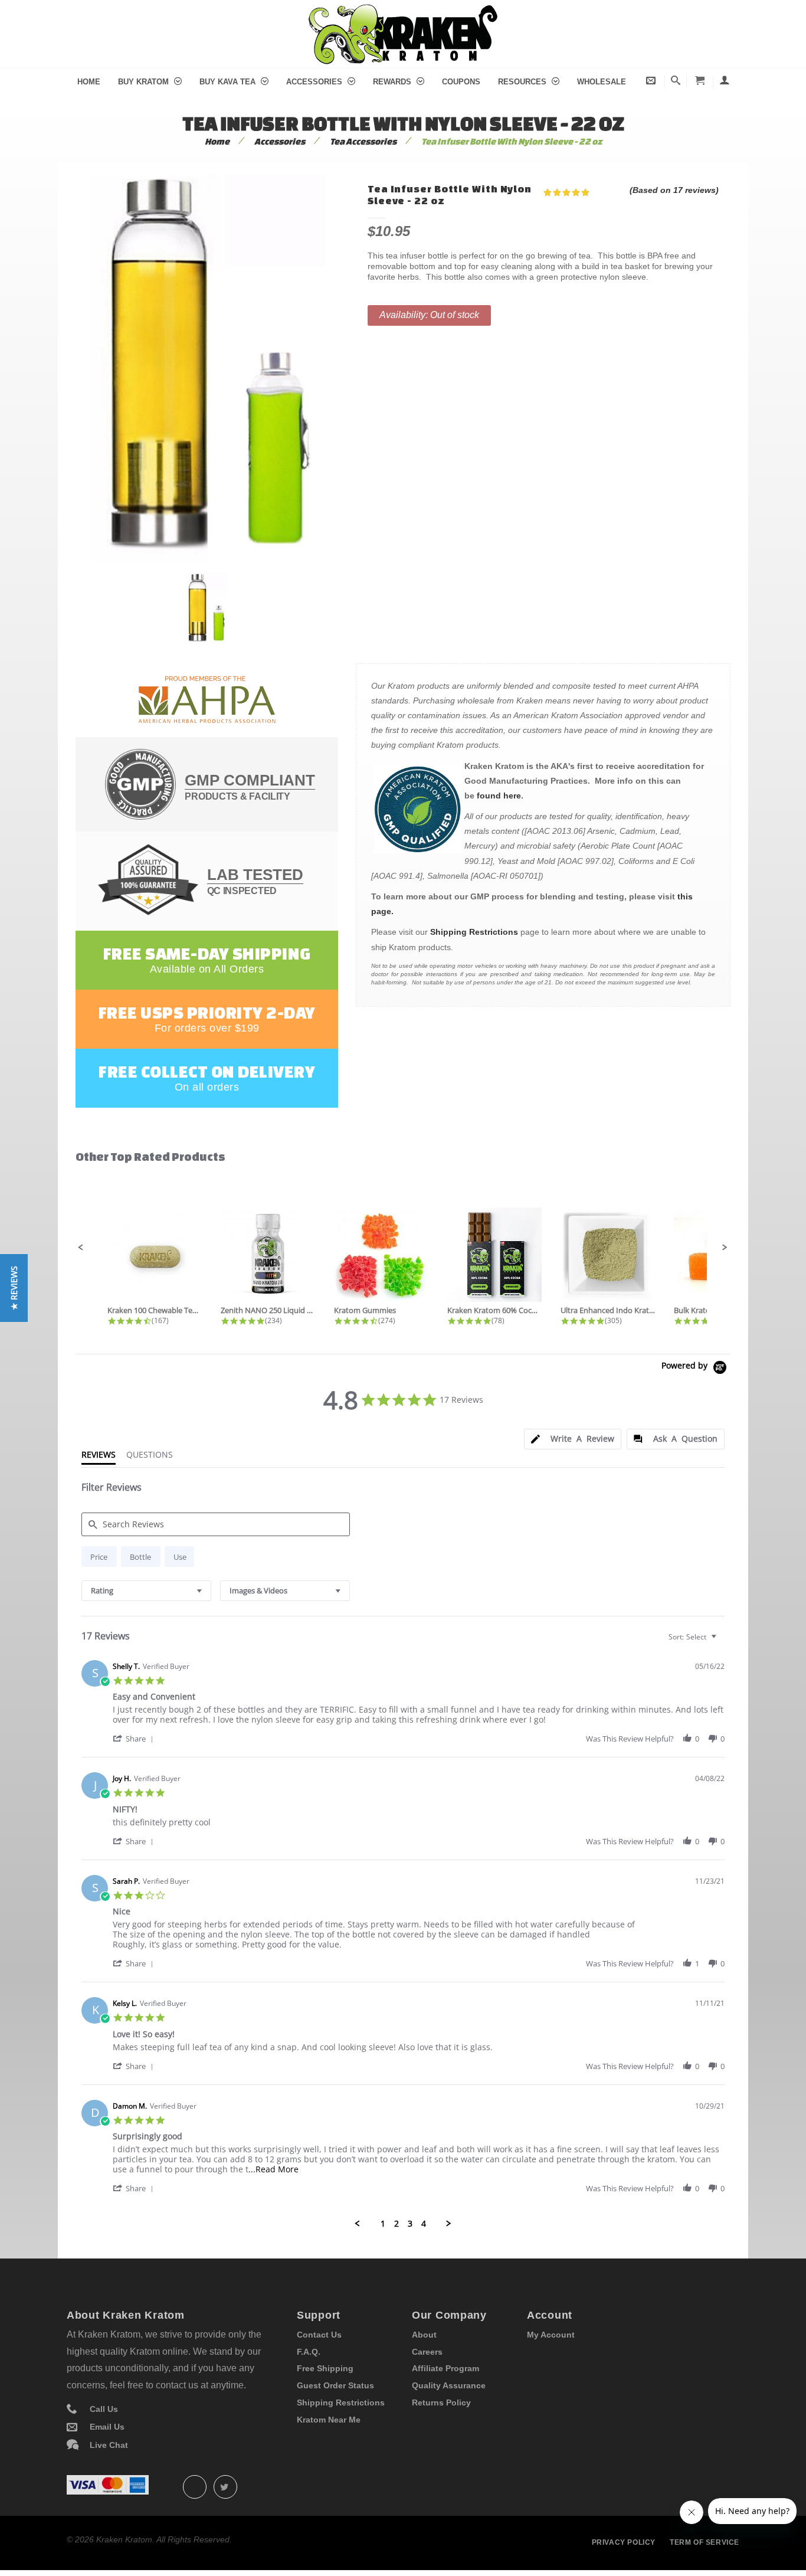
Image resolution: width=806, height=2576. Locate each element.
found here (499, 796)
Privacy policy (624, 2542)
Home (89, 82)
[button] (81, 1248)
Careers (427, 2352)
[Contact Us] (651, 81)
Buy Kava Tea (229, 82)
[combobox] (146, 1591)
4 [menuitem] (424, 2224)
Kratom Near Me (329, 2420)
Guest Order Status (335, 2385)
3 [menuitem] (410, 2224)
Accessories (315, 82)
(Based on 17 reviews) (674, 190)
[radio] (99, 1557)
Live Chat (109, 2445)
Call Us (104, 2409)
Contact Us (319, 2335)
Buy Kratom (145, 82)
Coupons (461, 82)
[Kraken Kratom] (403, 11)
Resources (523, 82)
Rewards (393, 82)
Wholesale (602, 82)
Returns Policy (441, 2402)
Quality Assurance (449, 2385)
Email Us (107, 2427)
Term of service (705, 2542)
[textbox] (722, 1641)
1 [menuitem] (383, 2224)
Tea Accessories (363, 141)
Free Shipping (325, 2368)
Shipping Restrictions (474, 932)
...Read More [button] (273, 2169)
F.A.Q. (309, 2352)
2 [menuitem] (397, 2224)
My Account (551, 2335)
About (424, 2335)
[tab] (573, 1439)
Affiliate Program (445, 2368)
